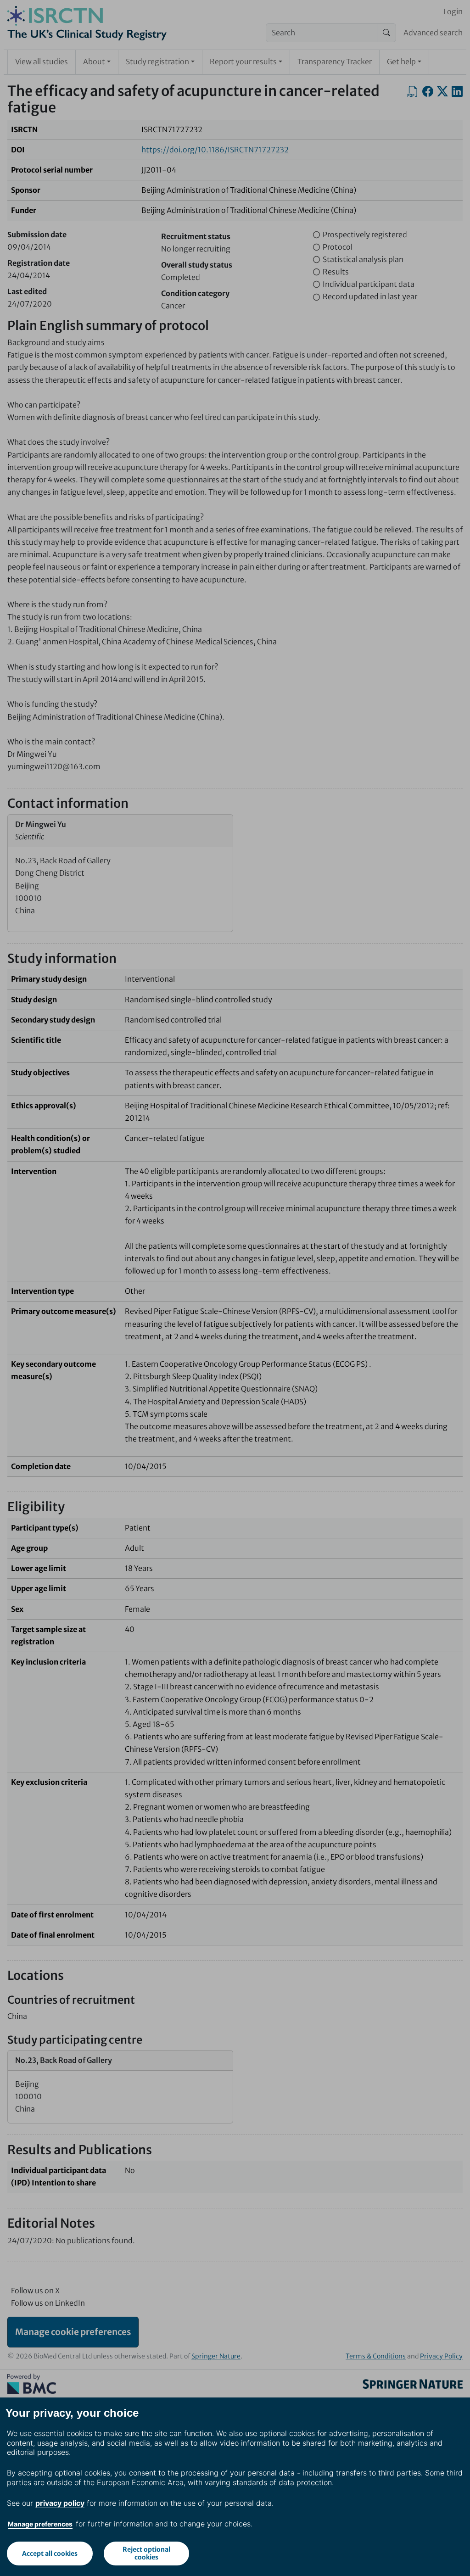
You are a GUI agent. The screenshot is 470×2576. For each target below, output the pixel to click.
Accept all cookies (50, 2554)
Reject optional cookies (146, 2553)
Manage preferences (40, 2524)
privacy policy (60, 2503)
